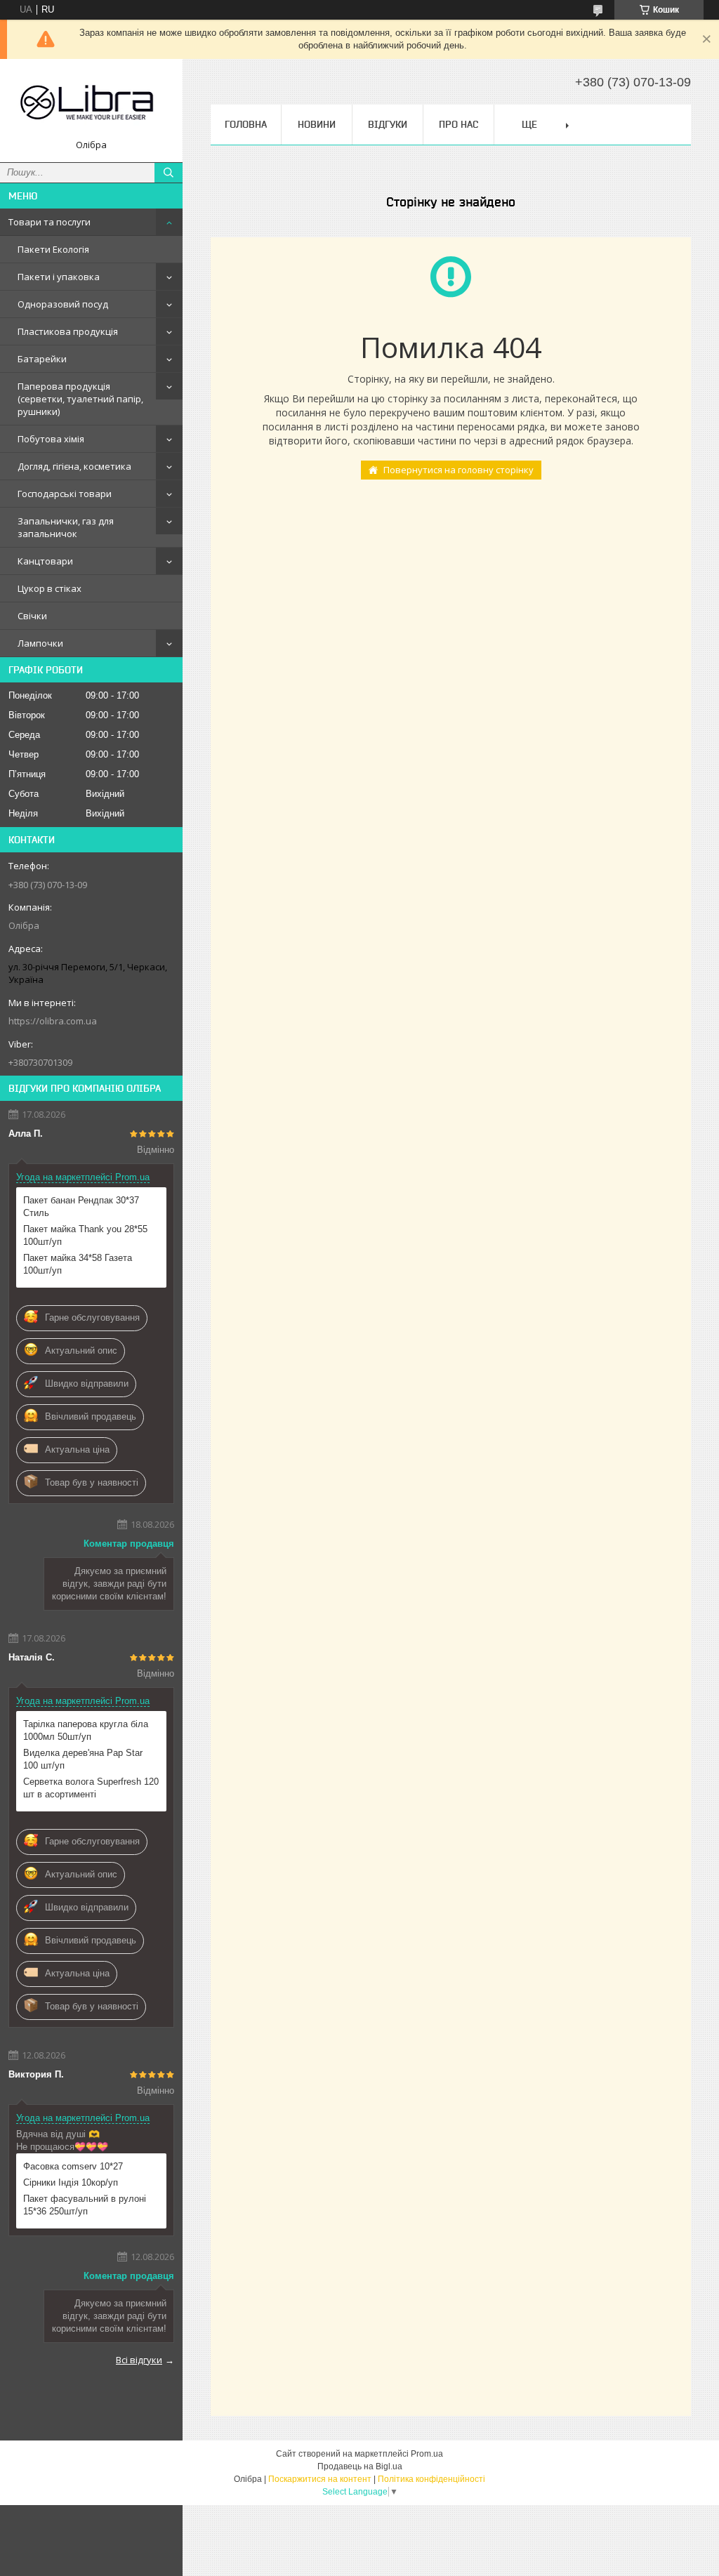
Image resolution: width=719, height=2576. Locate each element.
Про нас (459, 124)
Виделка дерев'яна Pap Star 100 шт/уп (83, 1759)
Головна (246, 124)
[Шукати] (169, 173)
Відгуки (388, 124)
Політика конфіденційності (431, 2479)
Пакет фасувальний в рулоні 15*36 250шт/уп (85, 2205)
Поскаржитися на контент (320, 2479)
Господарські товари (65, 494)
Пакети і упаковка (59, 277)
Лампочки (40, 643)
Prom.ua (427, 2454)
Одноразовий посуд (63, 304)
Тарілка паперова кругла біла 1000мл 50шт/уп (86, 1730)
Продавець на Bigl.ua (360, 2466)
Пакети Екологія (53, 249)
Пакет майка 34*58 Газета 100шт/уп (78, 1264)
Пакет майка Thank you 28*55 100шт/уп (85, 1235)
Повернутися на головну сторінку (459, 470)
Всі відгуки (139, 2360)
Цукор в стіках (50, 588)
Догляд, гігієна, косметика (74, 466)
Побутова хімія (51, 439)
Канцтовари (45, 561)
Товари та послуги (50, 222)
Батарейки (42, 359)
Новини (317, 124)
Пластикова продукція (68, 331)
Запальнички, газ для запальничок (66, 527)
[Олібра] (91, 104)
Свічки (32, 616)
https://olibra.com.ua (53, 1021)
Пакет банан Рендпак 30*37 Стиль (81, 1207)
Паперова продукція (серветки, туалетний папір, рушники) (80, 399)
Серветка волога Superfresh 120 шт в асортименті (91, 1788)
